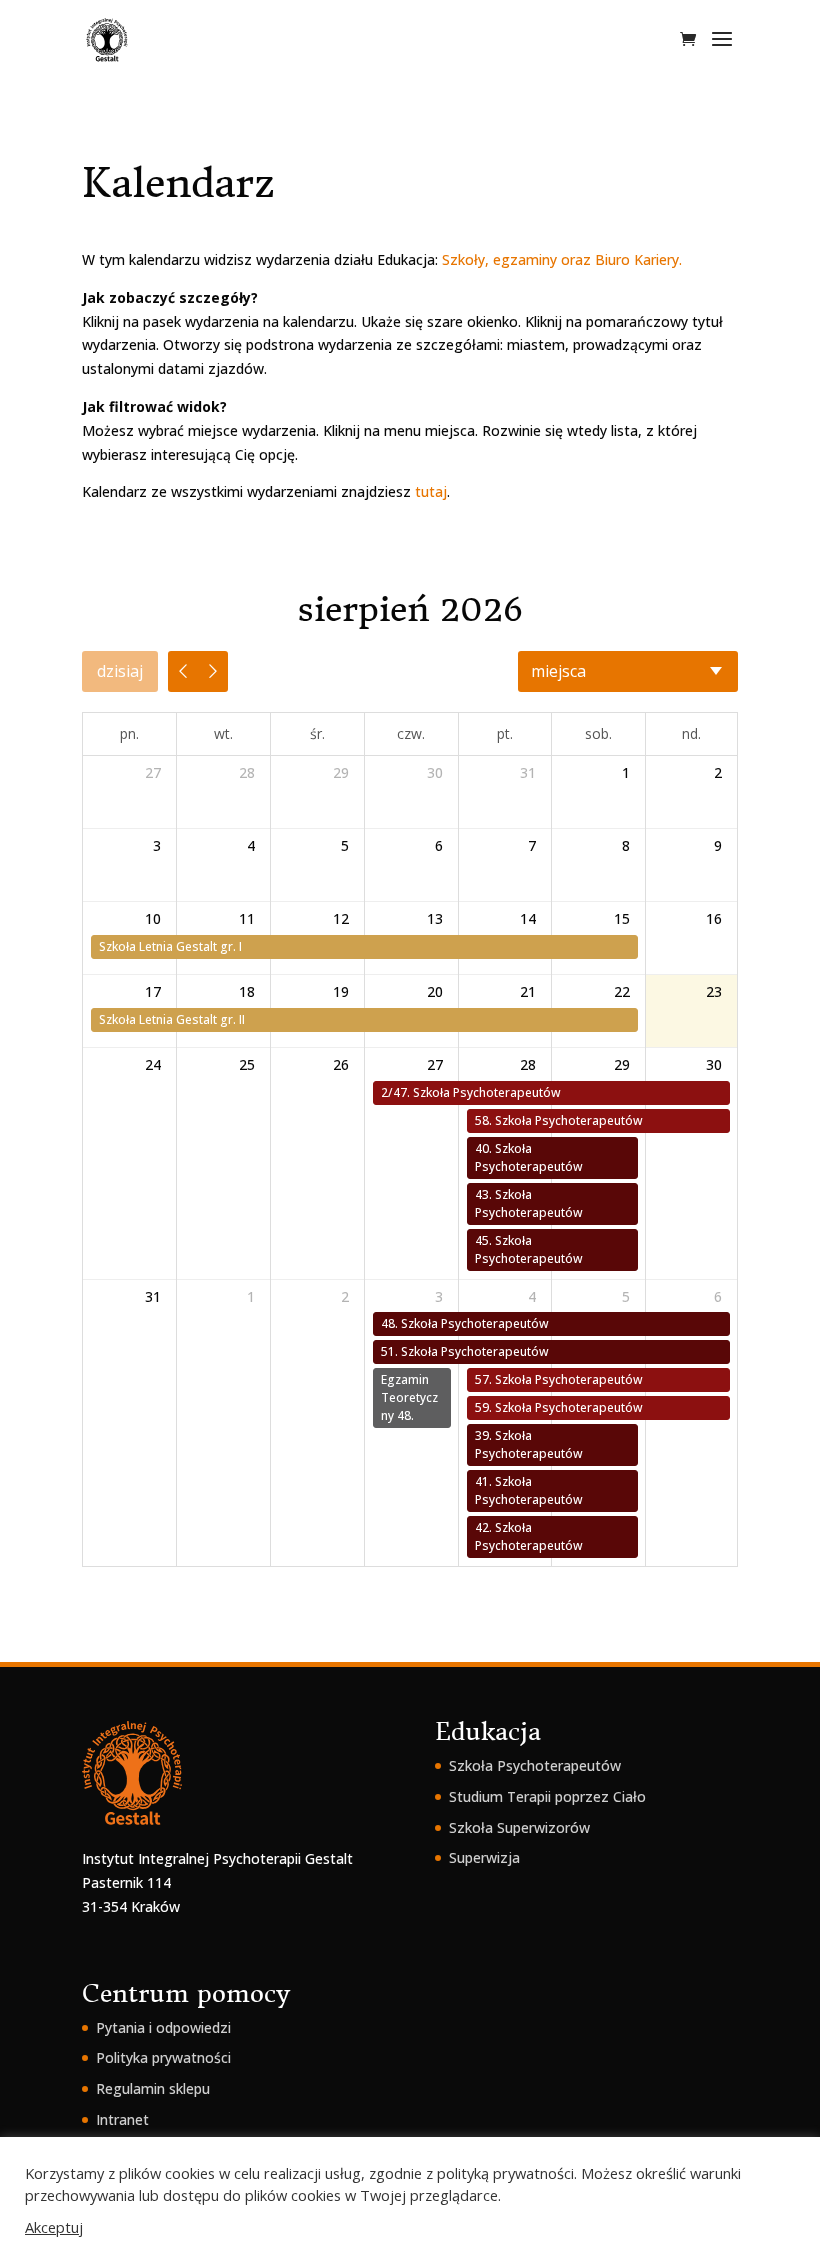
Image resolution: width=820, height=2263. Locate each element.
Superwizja (484, 1857)
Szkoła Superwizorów (519, 1827)
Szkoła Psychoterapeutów (535, 1765)
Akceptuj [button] (54, 2227)
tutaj (431, 491)
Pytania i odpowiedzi (163, 2027)
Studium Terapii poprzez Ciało (547, 1796)
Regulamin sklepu (153, 2088)
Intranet (122, 2119)
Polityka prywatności (163, 2057)
